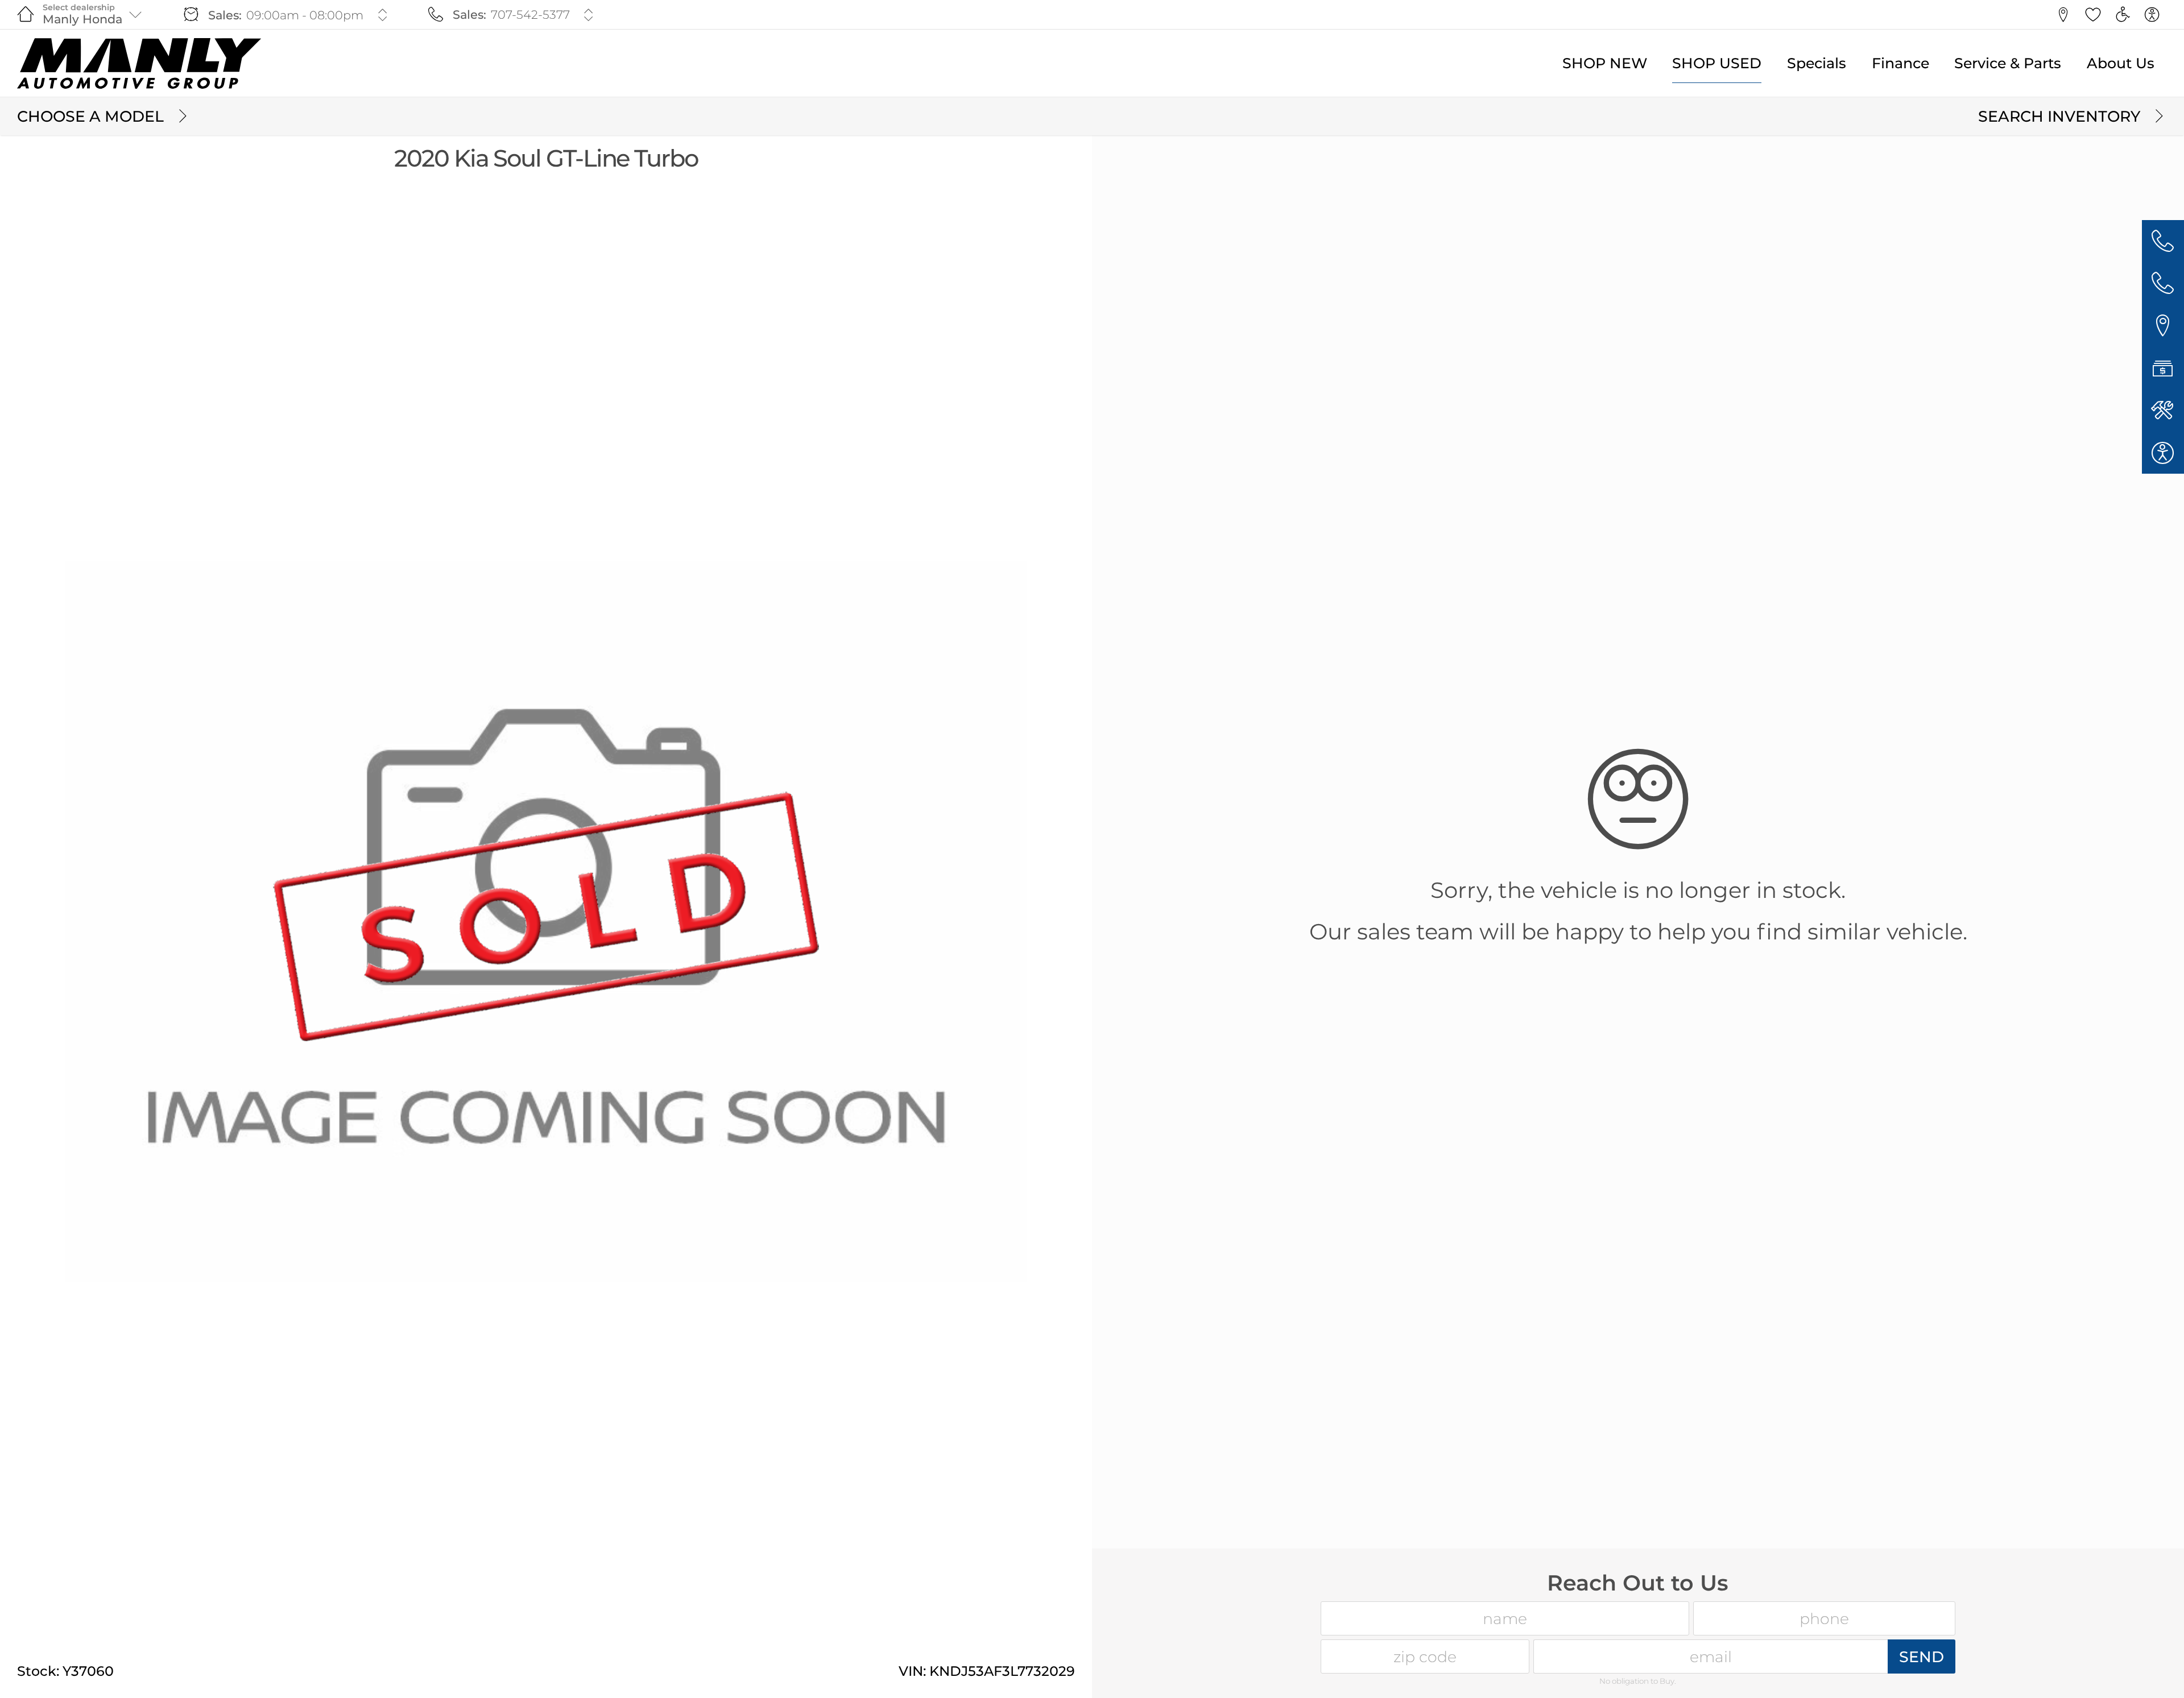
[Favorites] (2093, 15)
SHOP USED (1717, 63)
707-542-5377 (530, 15)
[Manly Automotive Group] (139, 63)
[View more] (382, 15)
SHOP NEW (1605, 63)
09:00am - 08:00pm (305, 15)
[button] (2063, 15)
